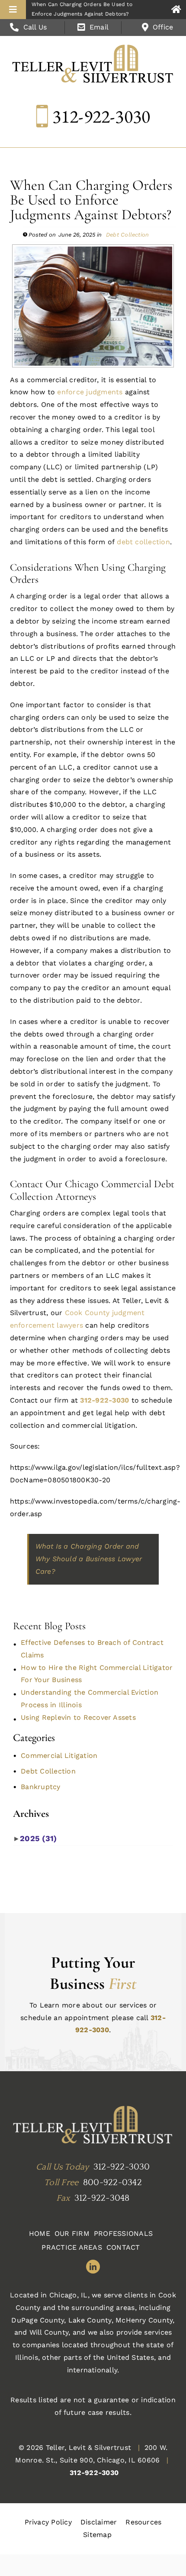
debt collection (142, 542)
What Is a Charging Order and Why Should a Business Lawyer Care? (89, 1559)
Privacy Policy (48, 2522)
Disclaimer (99, 2522)
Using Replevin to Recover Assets (78, 1717)
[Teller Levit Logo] (93, 2126)
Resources (143, 2522)
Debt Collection (128, 235)
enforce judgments (89, 392)
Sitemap (97, 2535)
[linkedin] (93, 2267)
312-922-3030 (101, 116)
